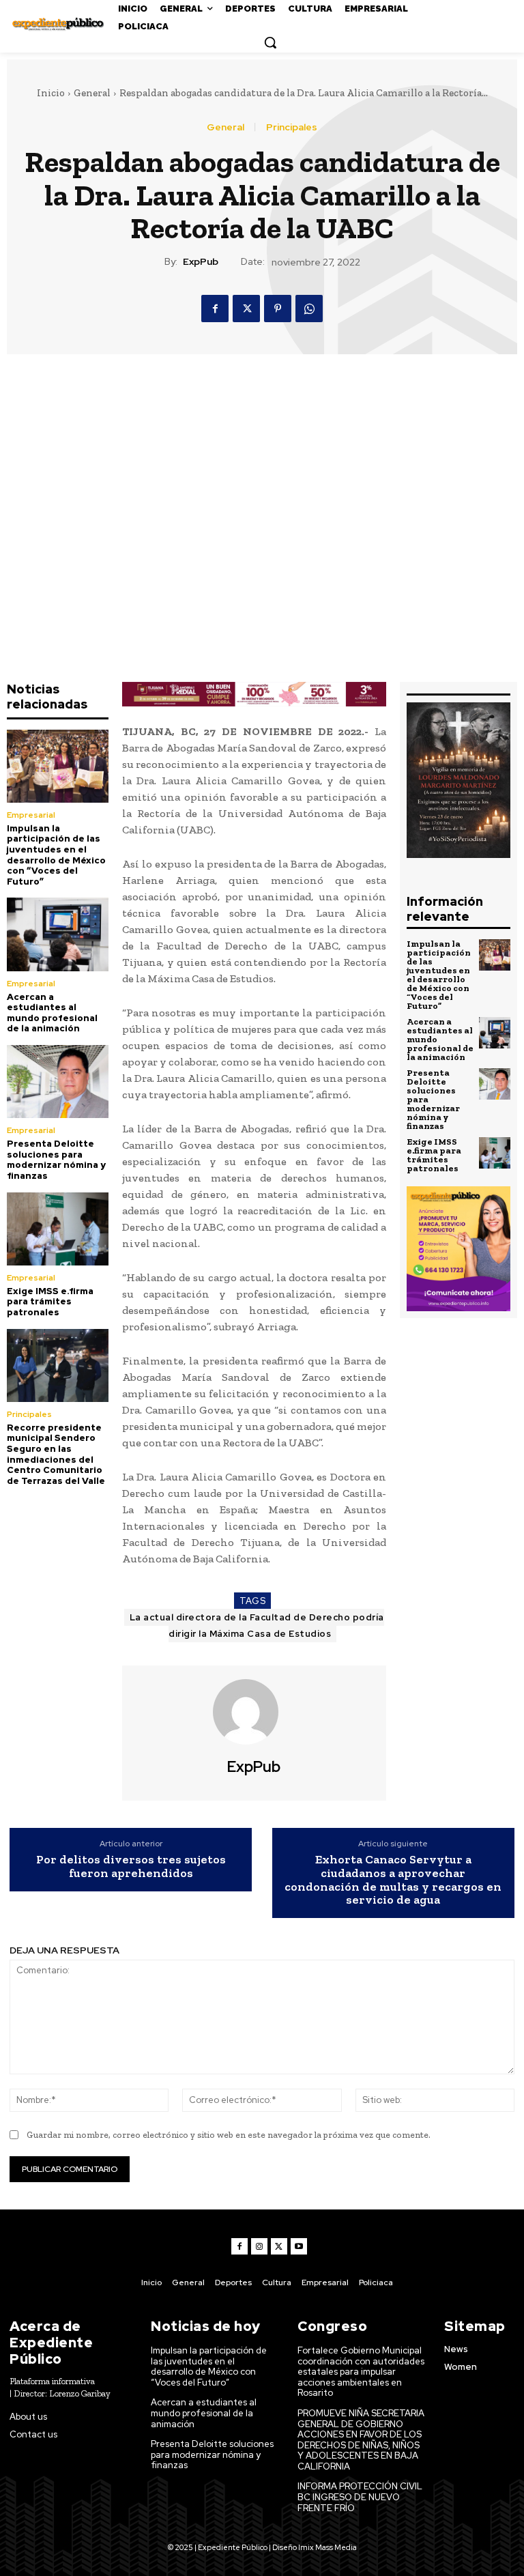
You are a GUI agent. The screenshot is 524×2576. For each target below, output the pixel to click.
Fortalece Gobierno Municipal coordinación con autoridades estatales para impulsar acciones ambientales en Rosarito (361, 2372)
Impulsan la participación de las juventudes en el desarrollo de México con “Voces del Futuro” (56, 855)
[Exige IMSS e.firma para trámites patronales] (58, 1229)
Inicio (51, 93)
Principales (292, 127)
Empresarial (31, 815)
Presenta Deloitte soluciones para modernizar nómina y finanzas (56, 1160)
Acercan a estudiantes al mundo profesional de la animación (52, 1013)
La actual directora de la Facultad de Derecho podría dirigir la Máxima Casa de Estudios (257, 1626)
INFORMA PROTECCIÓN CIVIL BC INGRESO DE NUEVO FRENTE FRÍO (360, 2497)
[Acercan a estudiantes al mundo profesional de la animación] (58, 934)
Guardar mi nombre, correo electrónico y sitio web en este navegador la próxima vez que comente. (229, 2135)
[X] (246, 309)
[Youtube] (299, 2246)
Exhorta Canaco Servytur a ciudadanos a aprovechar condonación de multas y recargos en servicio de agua (393, 1880)
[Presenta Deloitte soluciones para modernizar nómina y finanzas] (58, 1082)
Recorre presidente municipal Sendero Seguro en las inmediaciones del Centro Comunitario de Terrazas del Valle (56, 1454)
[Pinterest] (278, 309)
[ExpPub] (254, 1712)
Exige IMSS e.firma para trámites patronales (50, 1302)
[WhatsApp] (309, 309)
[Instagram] (259, 2246)
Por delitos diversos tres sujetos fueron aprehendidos (131, 1867)
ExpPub (201, 262)
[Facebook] (215, 309)
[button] (270, 42)
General (92, 93)
